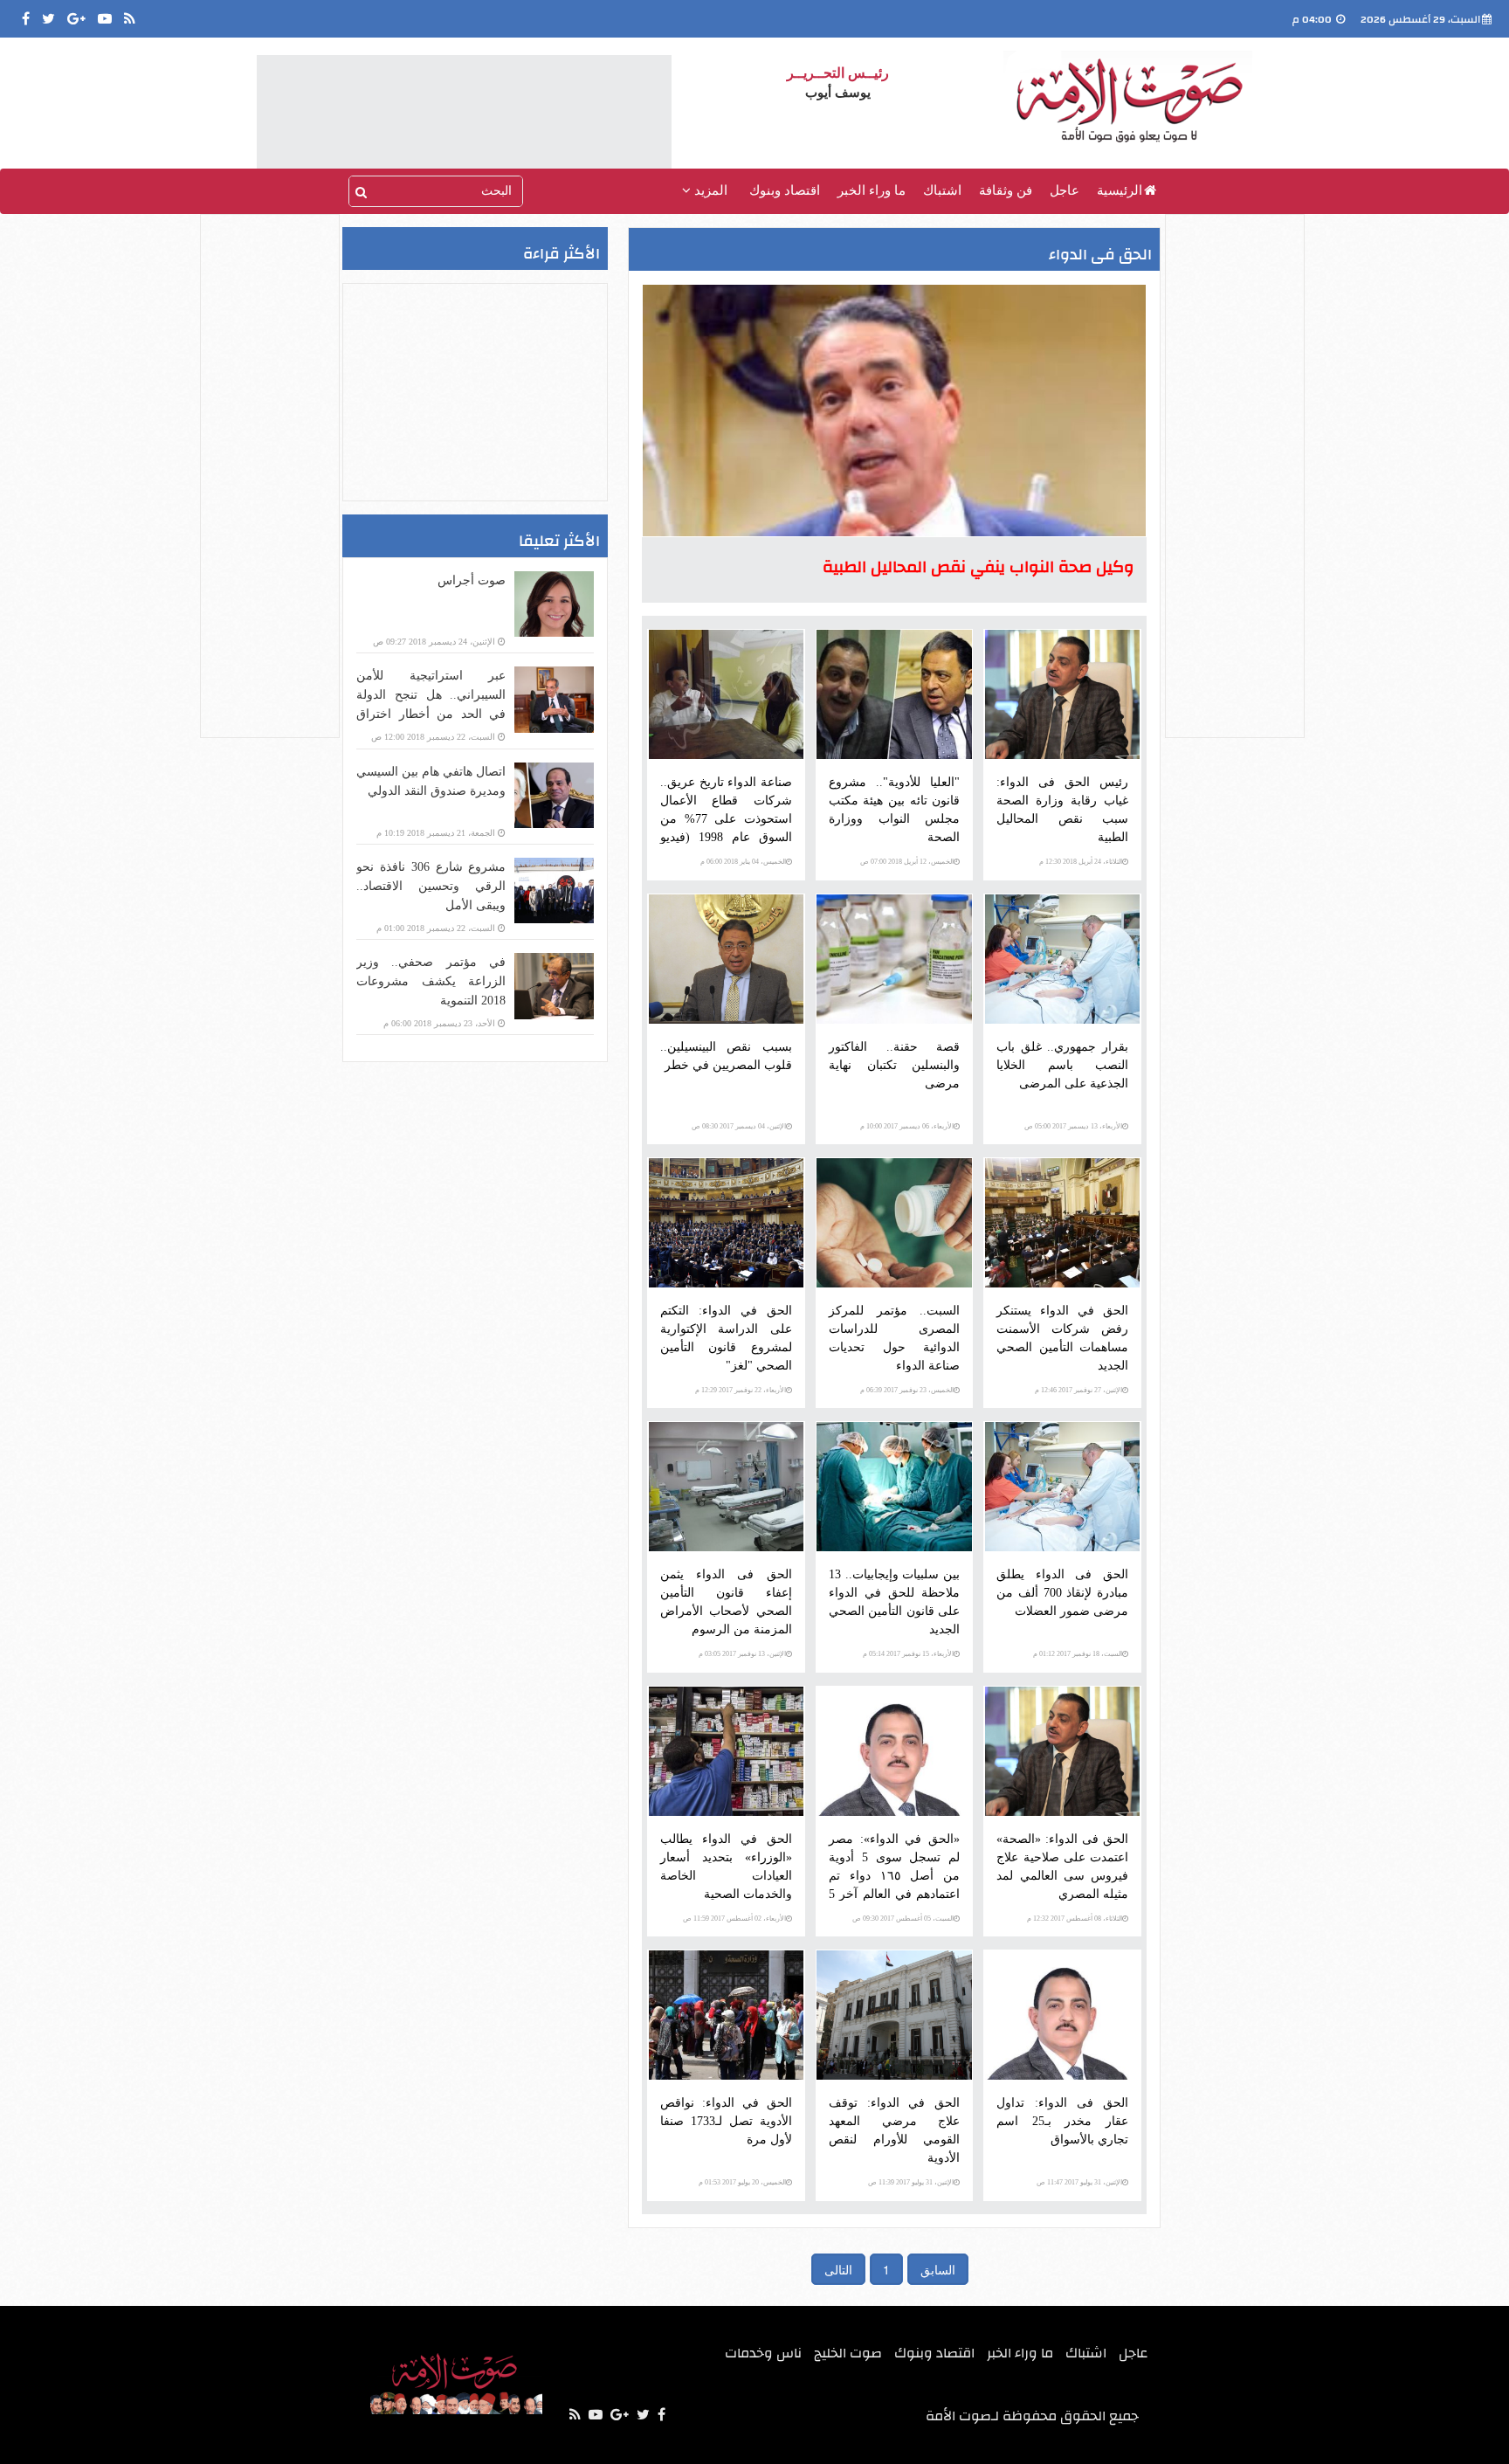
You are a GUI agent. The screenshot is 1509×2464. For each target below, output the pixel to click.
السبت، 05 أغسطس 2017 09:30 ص (903, 1919)
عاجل (1065, 190)
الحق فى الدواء (1100, 255)
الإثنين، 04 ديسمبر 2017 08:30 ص (739, 1126)
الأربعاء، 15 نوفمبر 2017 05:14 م (908, 1654)
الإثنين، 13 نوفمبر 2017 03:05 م (742, 1654)
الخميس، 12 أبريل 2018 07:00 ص (907, 862)
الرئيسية (1120, 190)
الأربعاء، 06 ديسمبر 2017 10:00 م (907, 1126)
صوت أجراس (472, 580)
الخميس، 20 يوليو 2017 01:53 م (742, 2182)
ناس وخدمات (763, 2353)
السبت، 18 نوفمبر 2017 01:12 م (1078, 1654)
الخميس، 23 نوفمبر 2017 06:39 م (907, 1390)
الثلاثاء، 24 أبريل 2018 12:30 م (1081, 862)
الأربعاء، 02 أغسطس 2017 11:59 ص (734, 1919)
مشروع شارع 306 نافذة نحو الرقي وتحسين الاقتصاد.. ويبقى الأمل (431, 886)
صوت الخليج (848, 2353)
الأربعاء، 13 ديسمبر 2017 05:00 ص (1073, 1126)
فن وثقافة (1006, 190)
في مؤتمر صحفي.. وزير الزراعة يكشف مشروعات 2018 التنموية (431, 981)
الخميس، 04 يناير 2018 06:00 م (743, 862)
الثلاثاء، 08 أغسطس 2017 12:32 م (1075, 1919)
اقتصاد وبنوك (785, 190)
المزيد (709, 190)
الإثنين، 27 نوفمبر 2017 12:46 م (1078, 1390)
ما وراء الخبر (872, 190)
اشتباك (942, 190)
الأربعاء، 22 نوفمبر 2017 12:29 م (741, 1390)
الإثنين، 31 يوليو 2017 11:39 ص (911, 2182)
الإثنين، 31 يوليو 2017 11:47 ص (1079, 2182)
